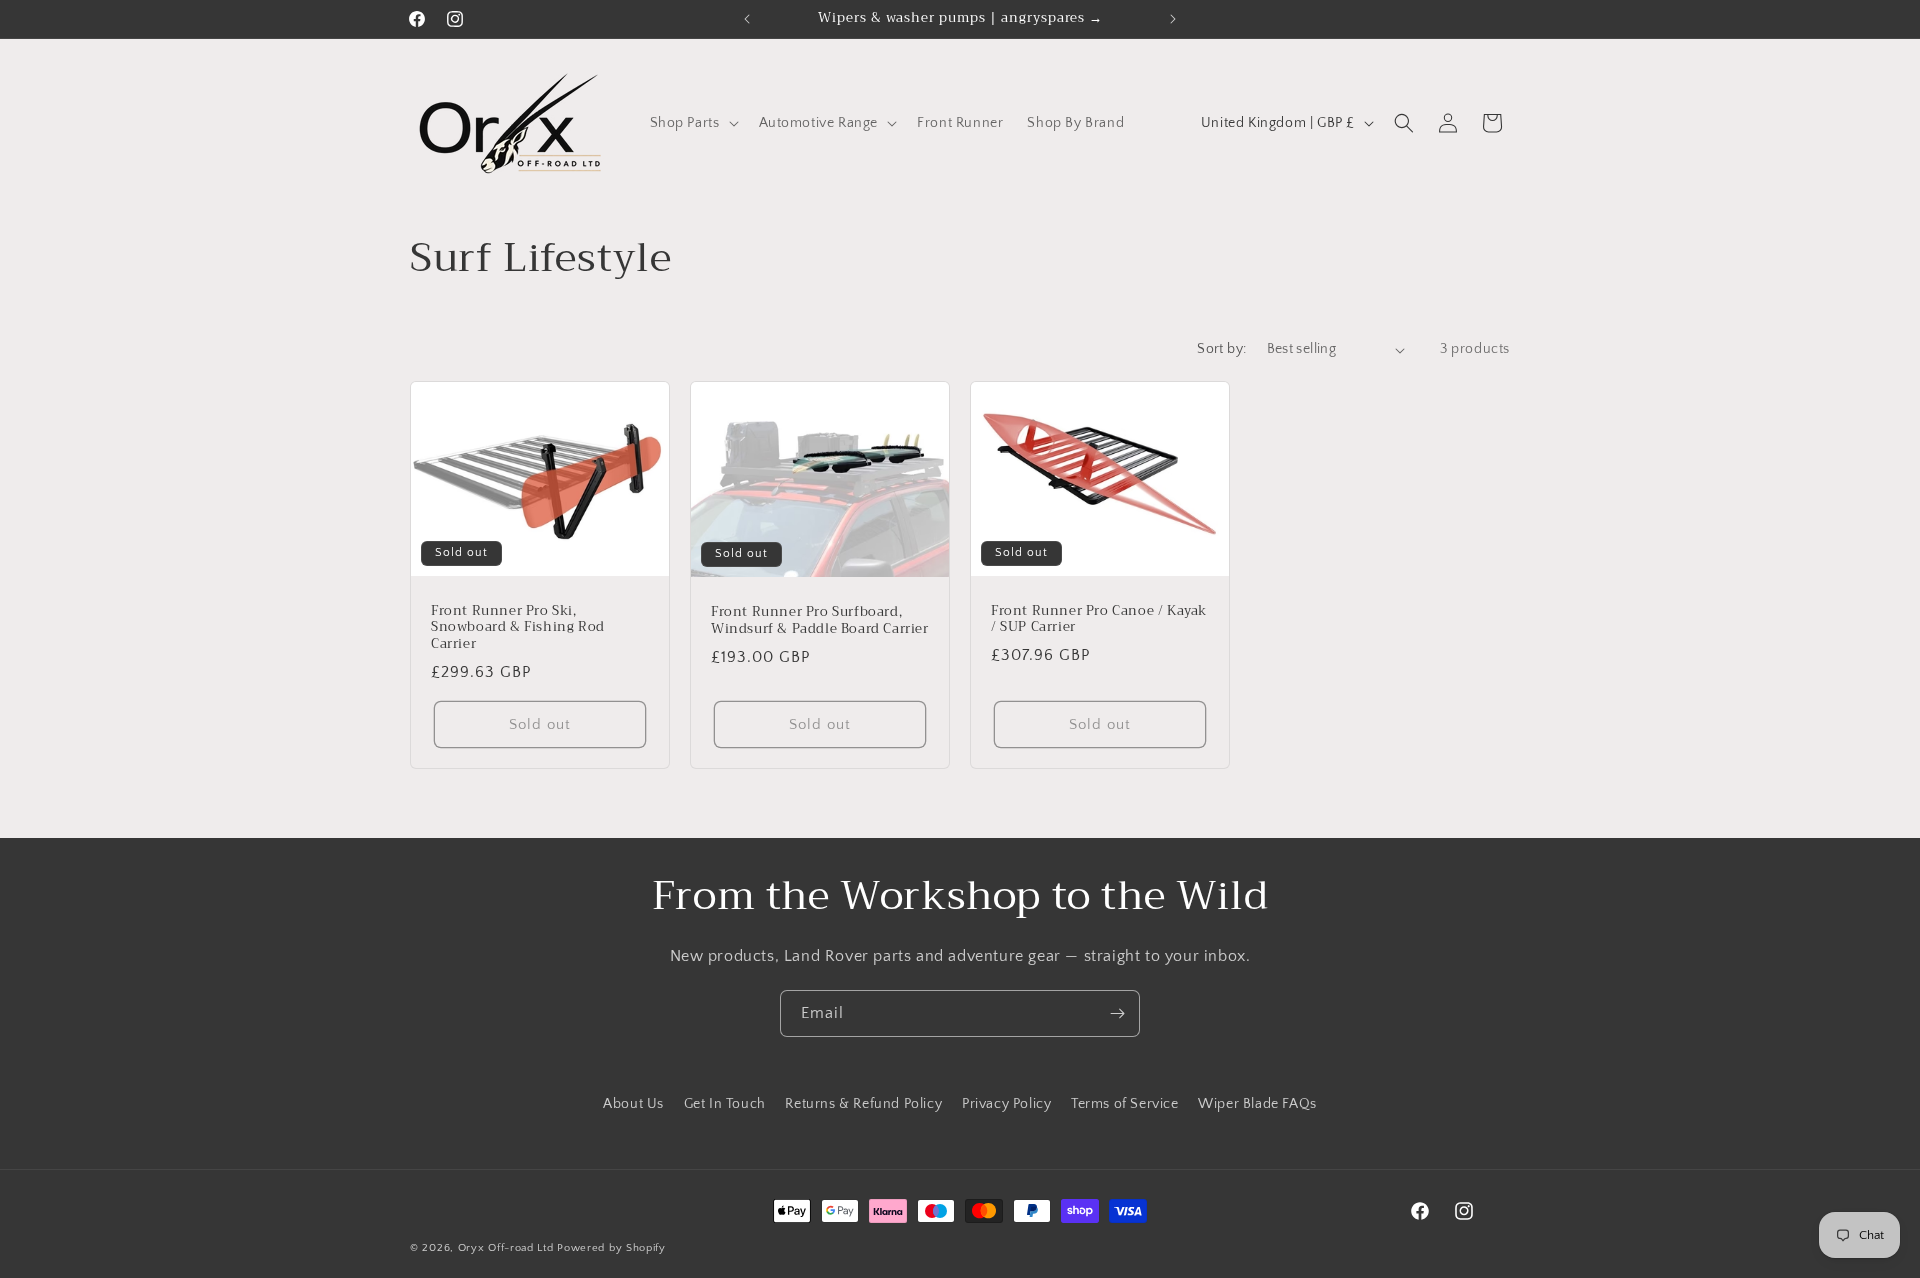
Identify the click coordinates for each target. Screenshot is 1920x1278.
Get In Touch (725, 1104)
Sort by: (1221, 349)
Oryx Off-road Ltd (506, 1248)
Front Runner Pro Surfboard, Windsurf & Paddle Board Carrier (820, 621)
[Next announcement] (1173, 19)
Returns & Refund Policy (863, 1104)
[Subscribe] (1117, 1013)
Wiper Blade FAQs (1257, 1104)
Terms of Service (1125, 1104)
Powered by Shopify (611, 1248)
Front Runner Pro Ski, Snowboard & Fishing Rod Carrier (518, 628)
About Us (633, 1104)
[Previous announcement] (747, 19)
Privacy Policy (1006, 1104)
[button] (692, 123)
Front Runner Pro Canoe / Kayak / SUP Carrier (1099, 620)
